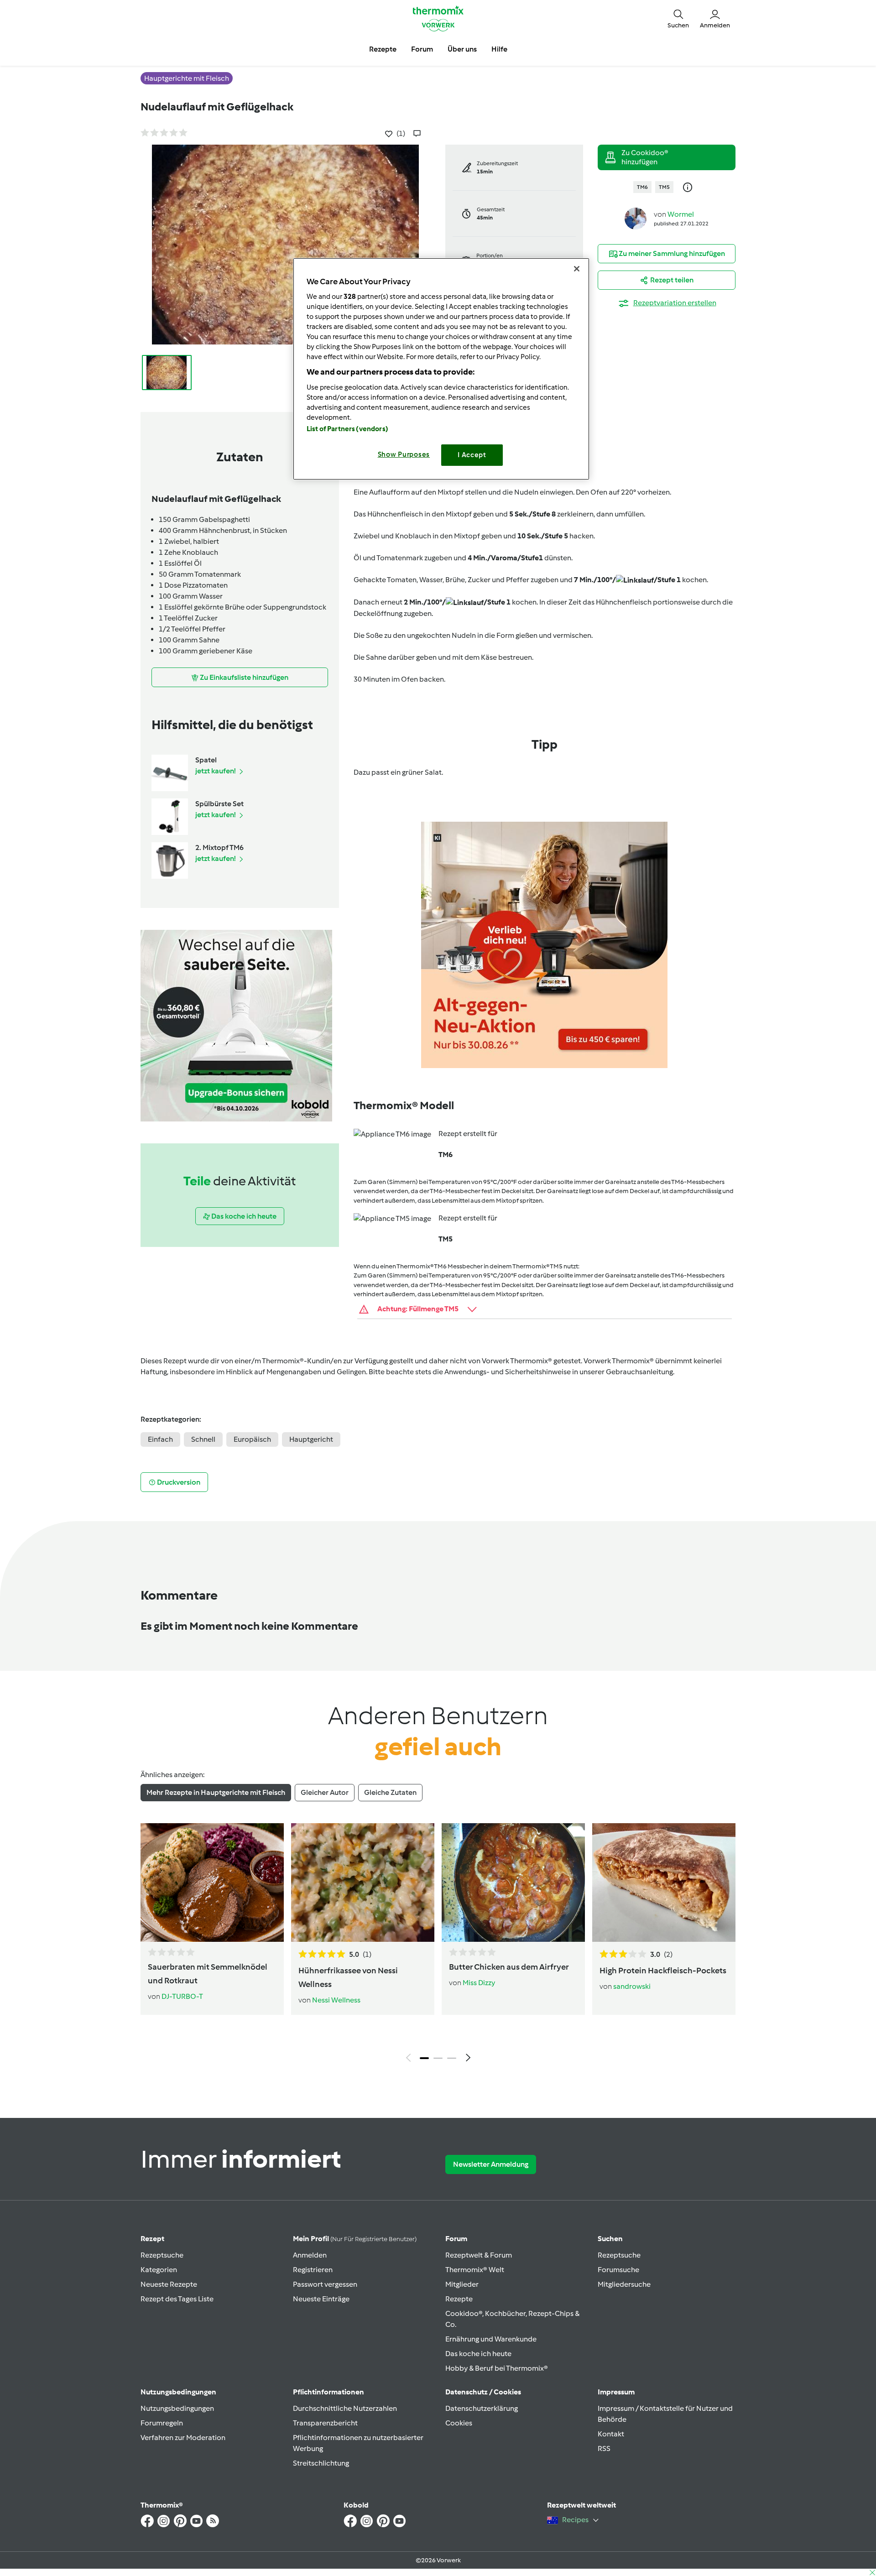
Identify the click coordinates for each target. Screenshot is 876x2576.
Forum (456, 2239)
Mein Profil (355, 2239)
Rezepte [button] (383, 49)
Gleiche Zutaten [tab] (390, 1792)
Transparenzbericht (325, 2423)
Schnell (203, 1439)
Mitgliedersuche (624, 2284)
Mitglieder (462, 2284)
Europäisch (252, 1439)
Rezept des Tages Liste (177, 2299)
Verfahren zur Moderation (183, 2438)
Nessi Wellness (336, 2000)
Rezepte (459, 2299)
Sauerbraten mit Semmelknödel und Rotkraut (208, 1974)
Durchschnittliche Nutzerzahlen (345, 2408)
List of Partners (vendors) (347, 429)
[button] (678, 18)
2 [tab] (438, 2058)
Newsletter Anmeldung (491, 2164)
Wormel (681, 214)
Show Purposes (404, 454)
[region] (441, 369)
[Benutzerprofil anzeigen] (636, 218)
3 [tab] (452, 2058)
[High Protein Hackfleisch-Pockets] (664, 1882)
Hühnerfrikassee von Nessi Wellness (348, 1977)
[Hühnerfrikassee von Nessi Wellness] (363, 1882)
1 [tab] (424, 2058)
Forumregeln (162, 2423)
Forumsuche (618, 2270)
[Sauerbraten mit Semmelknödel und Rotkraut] (212, 1882)
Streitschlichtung (321, 2463)
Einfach (160, 1439)
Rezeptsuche (162, 2255)
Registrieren (313, 2270)
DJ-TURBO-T (182, 1996)
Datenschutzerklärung (482, 2408)
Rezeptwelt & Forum (479, 2255)
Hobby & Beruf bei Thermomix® (497, 2368)
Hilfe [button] (499, 49)
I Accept (472, 455)
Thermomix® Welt (475, 2270)
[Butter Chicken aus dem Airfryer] (513, 1882)
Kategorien (159, 2270)
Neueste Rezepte (169, 2284)
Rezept (152, 2239)
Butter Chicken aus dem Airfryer (509, 1967)
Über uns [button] (462, 49)
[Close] (577, 269)
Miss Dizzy (479, 1983)
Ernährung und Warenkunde (491, 2339)
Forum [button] (422, 49)
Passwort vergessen (325, 2284)
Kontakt (611, 2434)
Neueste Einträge (321, 2299)
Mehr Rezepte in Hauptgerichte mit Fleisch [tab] (216, 1792)
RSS (604, 2448)
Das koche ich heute (478, 2354)
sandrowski (632, 1986)
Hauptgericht (311, 1439)
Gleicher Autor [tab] (325, 1792)
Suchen (610, 2239)
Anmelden (310, 2255)
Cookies (459, 2423)
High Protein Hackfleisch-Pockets (663, 1971)
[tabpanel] (438, 1945)
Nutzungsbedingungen (177, 2408)
